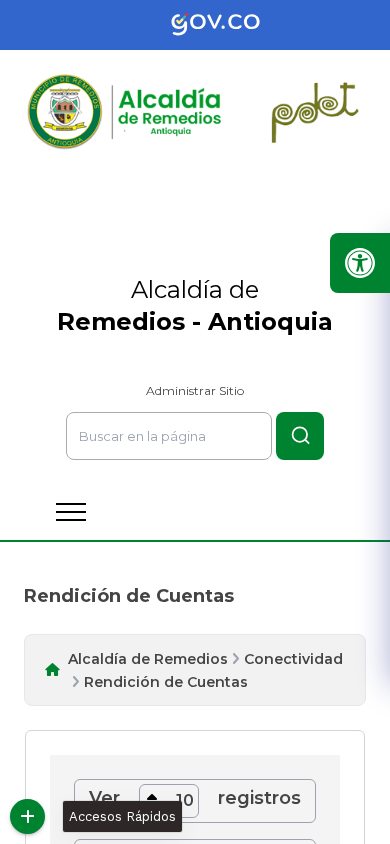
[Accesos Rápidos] (27, 816)
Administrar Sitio (195, 390)
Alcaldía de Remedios (148, 659)
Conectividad (293, 659)
